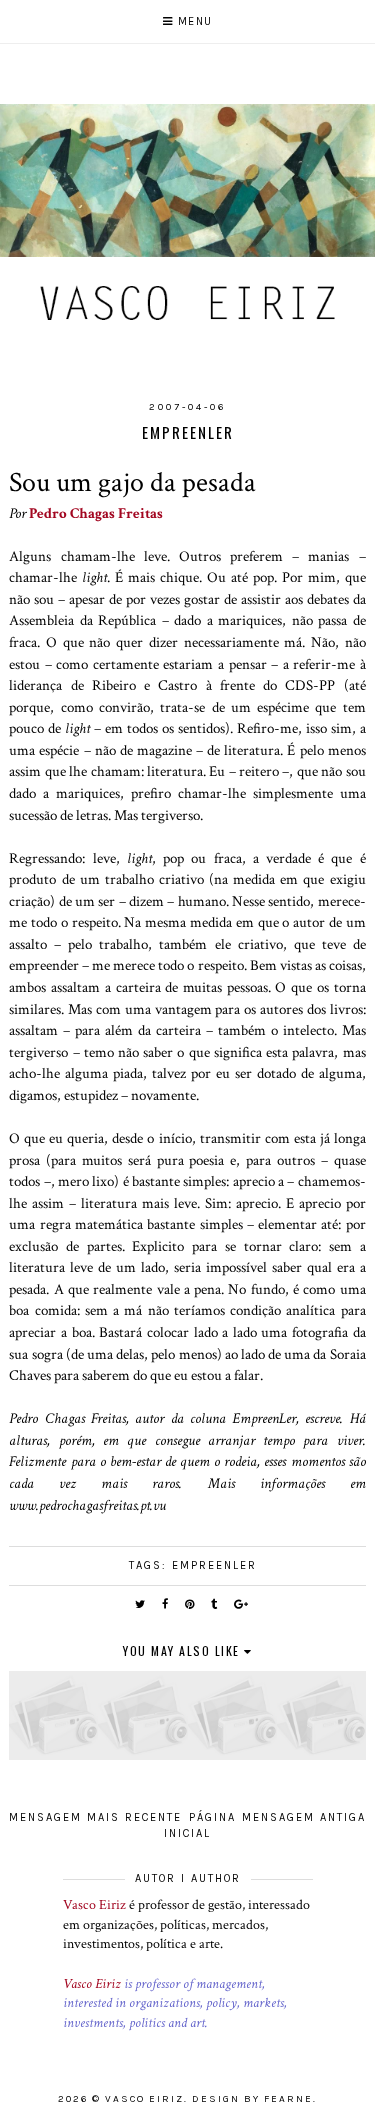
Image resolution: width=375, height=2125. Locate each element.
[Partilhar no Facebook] (166, 1604)
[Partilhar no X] (141, 1604)
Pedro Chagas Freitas (96, 513)
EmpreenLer (214, 1565)
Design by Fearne (252, 2099)
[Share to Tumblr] (215, 1604)
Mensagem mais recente (95, 1817)
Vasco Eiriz (94, 1905)
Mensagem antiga (304, 1817)
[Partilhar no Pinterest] (190, 1604)
